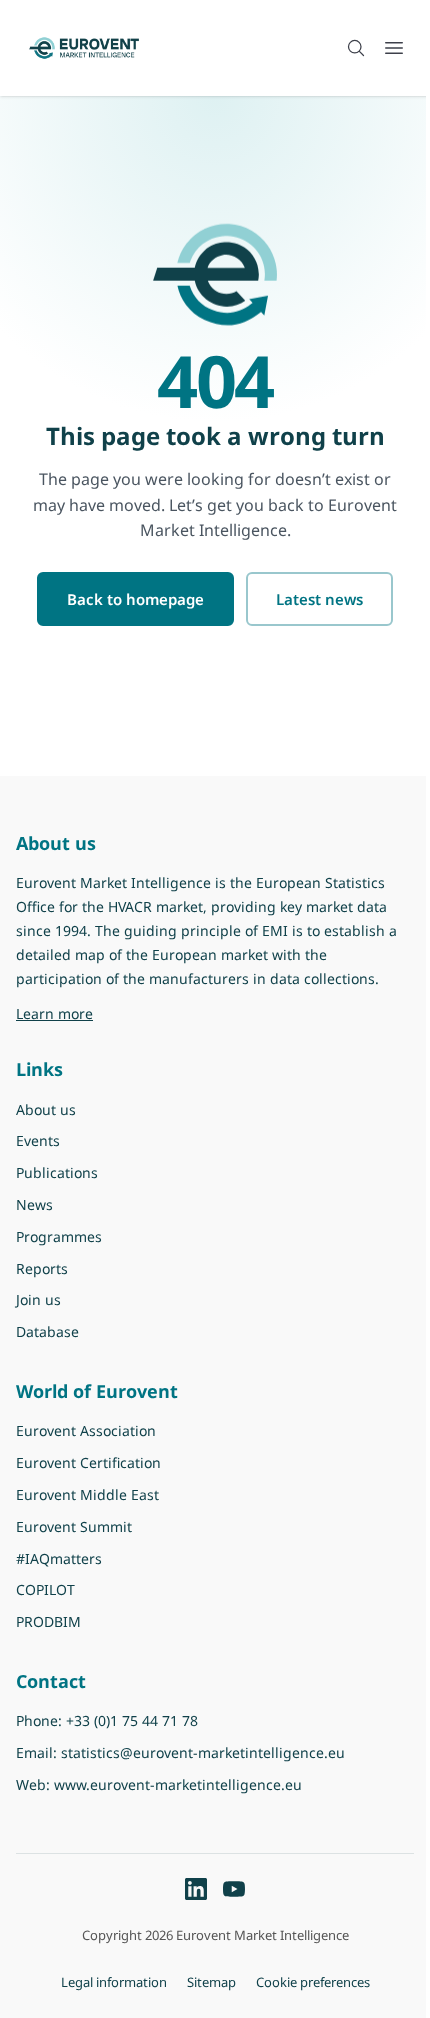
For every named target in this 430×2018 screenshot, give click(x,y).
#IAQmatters (59, 1558)
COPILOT (45, 1589)
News (34, 1204)
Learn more (173, 1013)
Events (38, 1140)
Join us (38, 1299)
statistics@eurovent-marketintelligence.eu (203, 1752)
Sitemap (211, 1982)
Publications (57, 1172)
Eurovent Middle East (87, 1494)
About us (46, 1109)
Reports (42, 1268)
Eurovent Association (86, 1430)
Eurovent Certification (88, 1462)
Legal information (114, 1982)
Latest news (319, 599)
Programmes (59, 1236)
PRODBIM (48, 1621)
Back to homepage (135, 599)
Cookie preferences (313, 1982)
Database (47, 1331)
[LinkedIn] (196, 1889)
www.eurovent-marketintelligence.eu (178, 1784)
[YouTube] (234, 1889)
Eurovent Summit (74, 1526)
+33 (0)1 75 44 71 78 (132, 1720)
